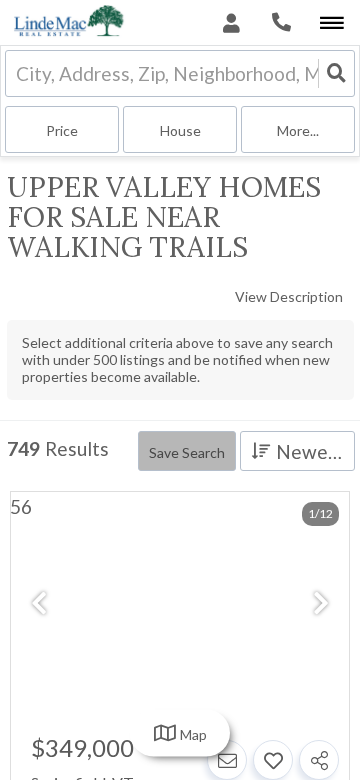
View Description (289, 296)
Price (62, 130)
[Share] (319, 760)
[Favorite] (273, 760)
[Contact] (227, 760)
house (180, 130)
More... (298, 130)
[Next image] (321, 604)
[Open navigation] (331, 23)
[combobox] (18, 73)
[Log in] (231, 22)
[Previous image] (39, 604)
